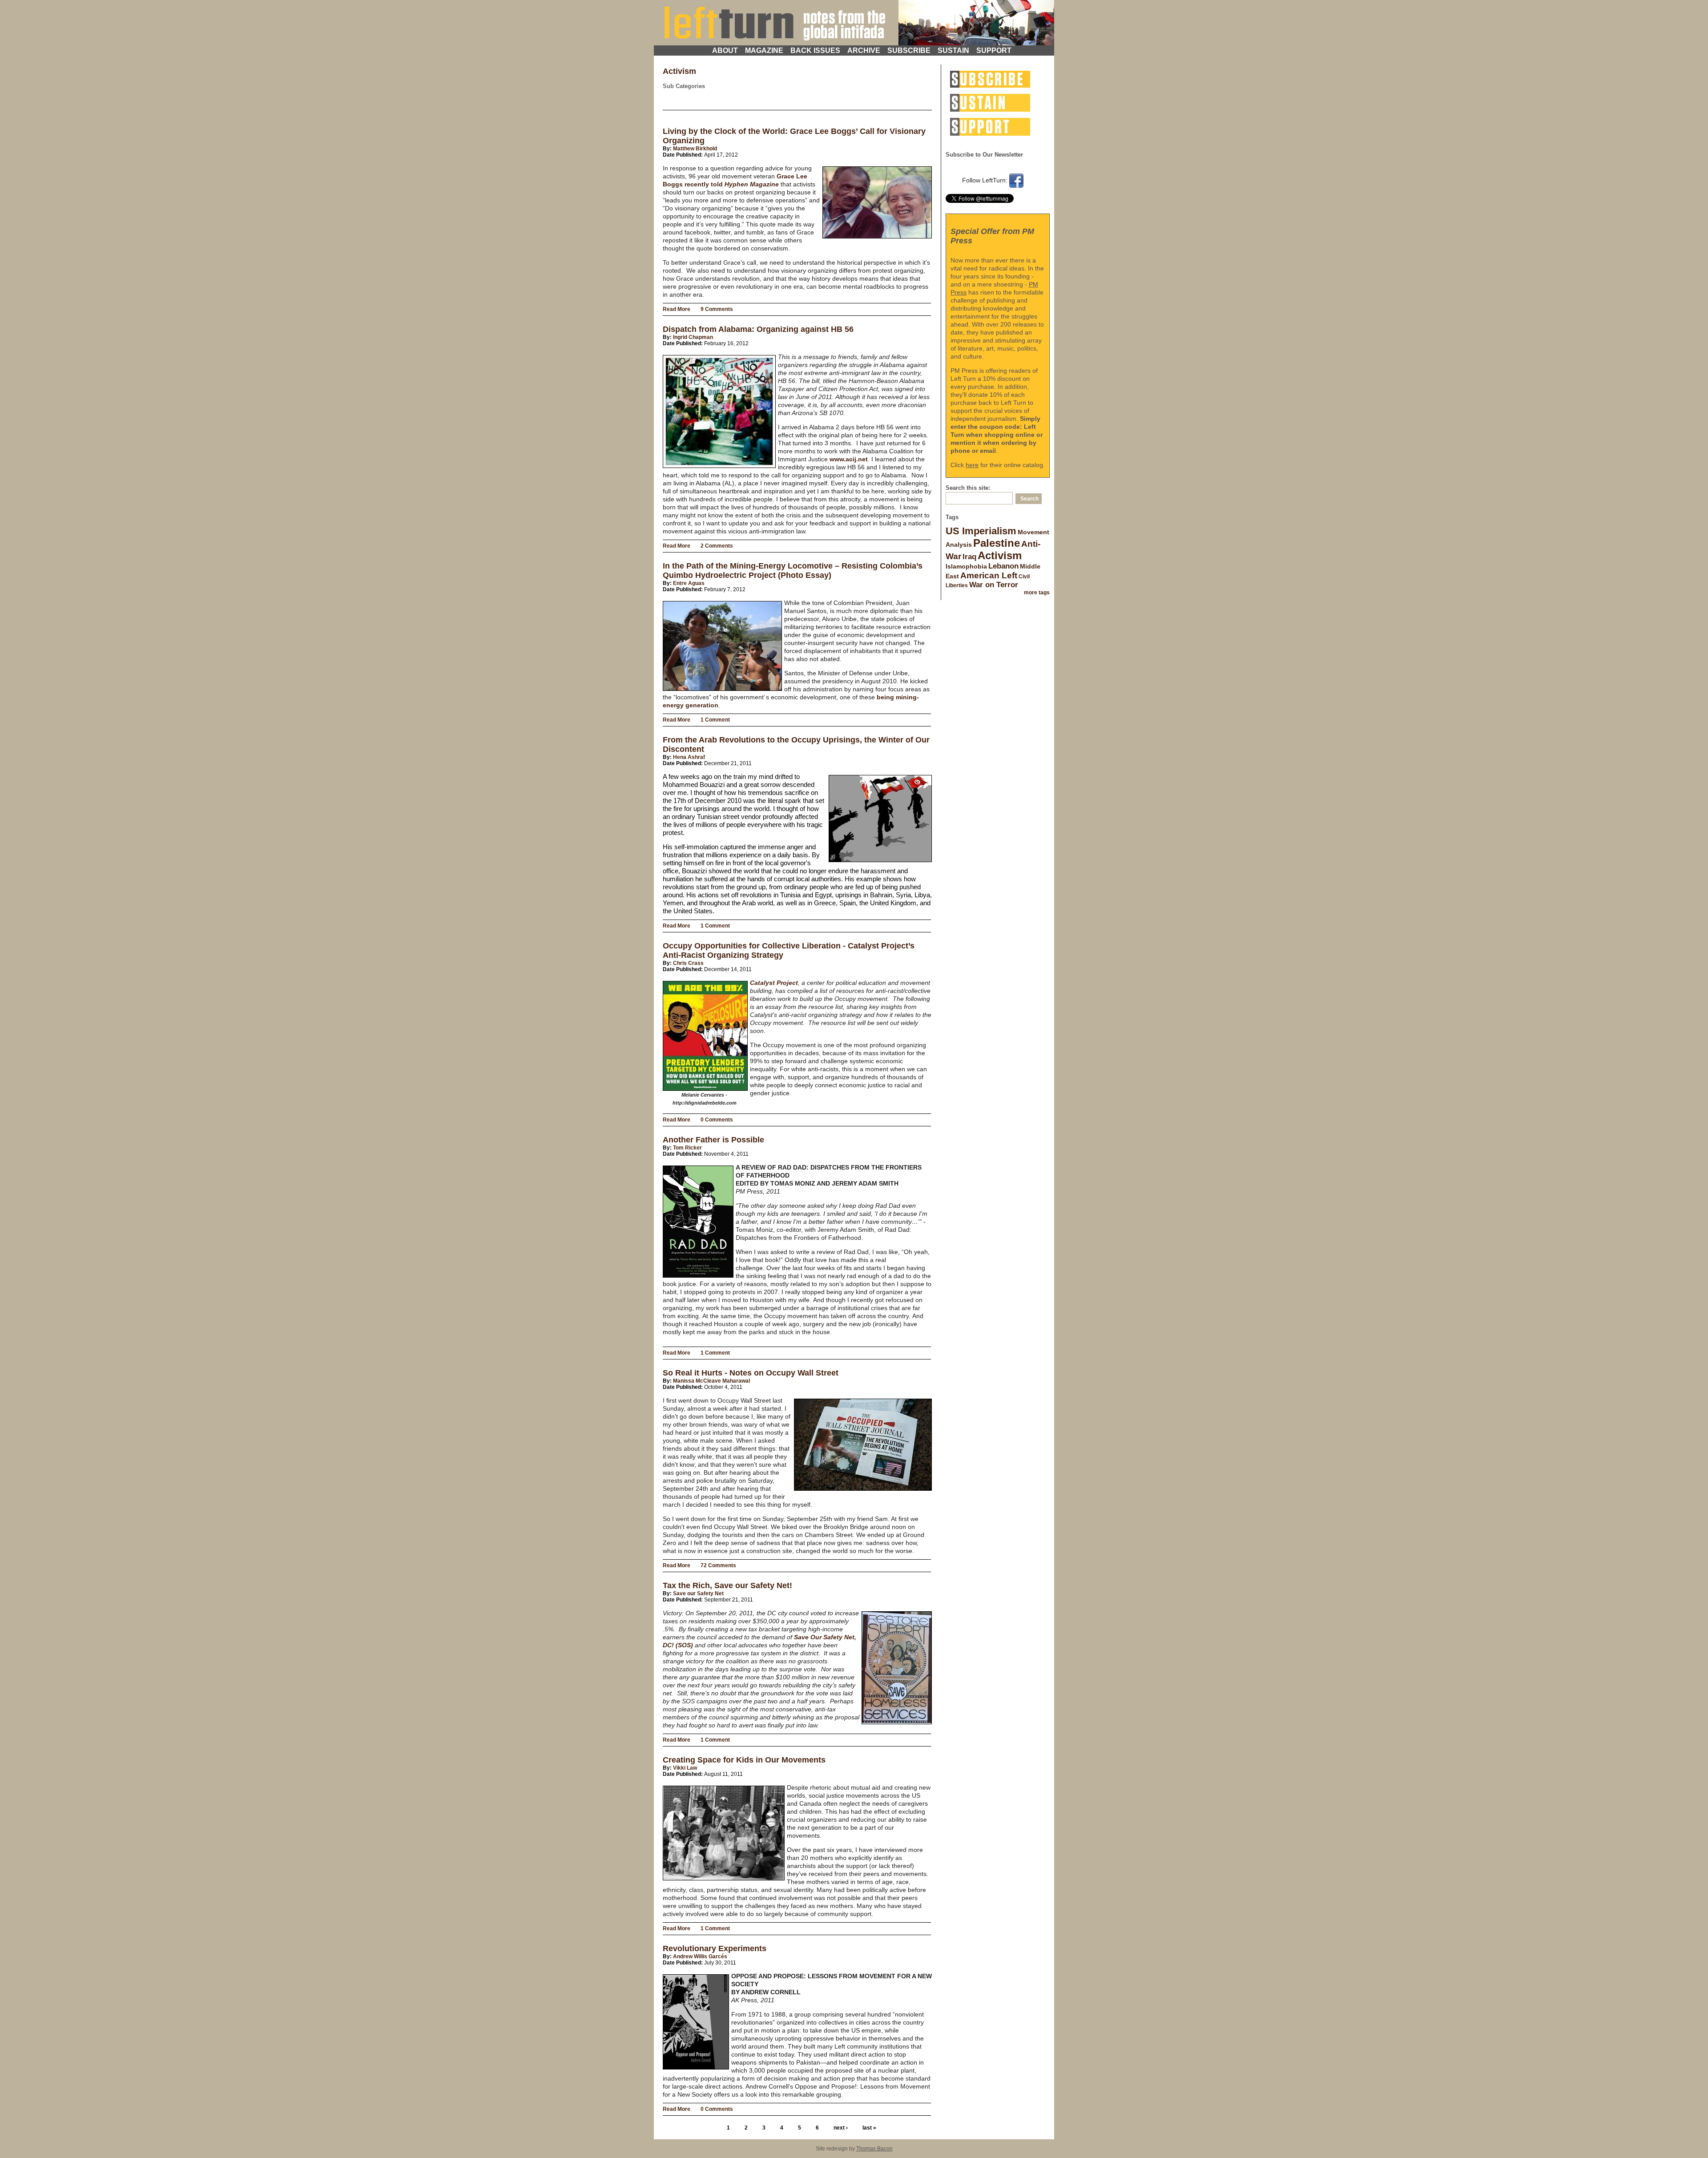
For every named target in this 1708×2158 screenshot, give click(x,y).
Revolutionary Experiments (715, 1948)
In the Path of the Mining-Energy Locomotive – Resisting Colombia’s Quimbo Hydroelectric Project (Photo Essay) (793, 571)
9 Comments (717, 309)
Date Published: (683, 155)
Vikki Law (685, 1768)
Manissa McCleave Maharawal (711, 1381)
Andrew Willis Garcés (700, 1956)
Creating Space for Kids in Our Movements (744, 1760)
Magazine (764, 50)
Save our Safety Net (698, 1593)
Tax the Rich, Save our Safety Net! (727, 1585)
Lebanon (1003, 566)
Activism (1000, 555)
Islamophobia (966, 566)
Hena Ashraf (689, 757)
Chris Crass (688, 963)
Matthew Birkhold (695, 149)
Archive (864, 50)
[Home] (854, 21)
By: (668, 149)
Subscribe (909, 50)
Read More (677, 309)
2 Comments (717, 546)
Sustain (953, 50)
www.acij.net (849, 459)
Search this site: (968, 488)
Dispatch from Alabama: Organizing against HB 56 (758, 329)
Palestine (997, 543)
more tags (1037, 593)
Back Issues (815, 50)
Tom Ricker (687, 1148)
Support (994, 50)
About (725, 50)
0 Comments (717, 1120)
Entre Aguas (689, 583)
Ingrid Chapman (693, 337)
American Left (989, 575)
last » (869, 2128)
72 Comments (718, 1565)
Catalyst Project (774, 983)
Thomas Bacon (874, 2149)
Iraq (969, 557)
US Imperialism (981, 531)
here (972, 465)
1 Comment (715, 720)
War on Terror (994, 585)
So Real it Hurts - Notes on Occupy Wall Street (751, 1373)
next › (841, 2128)
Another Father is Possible (713, 1140)
